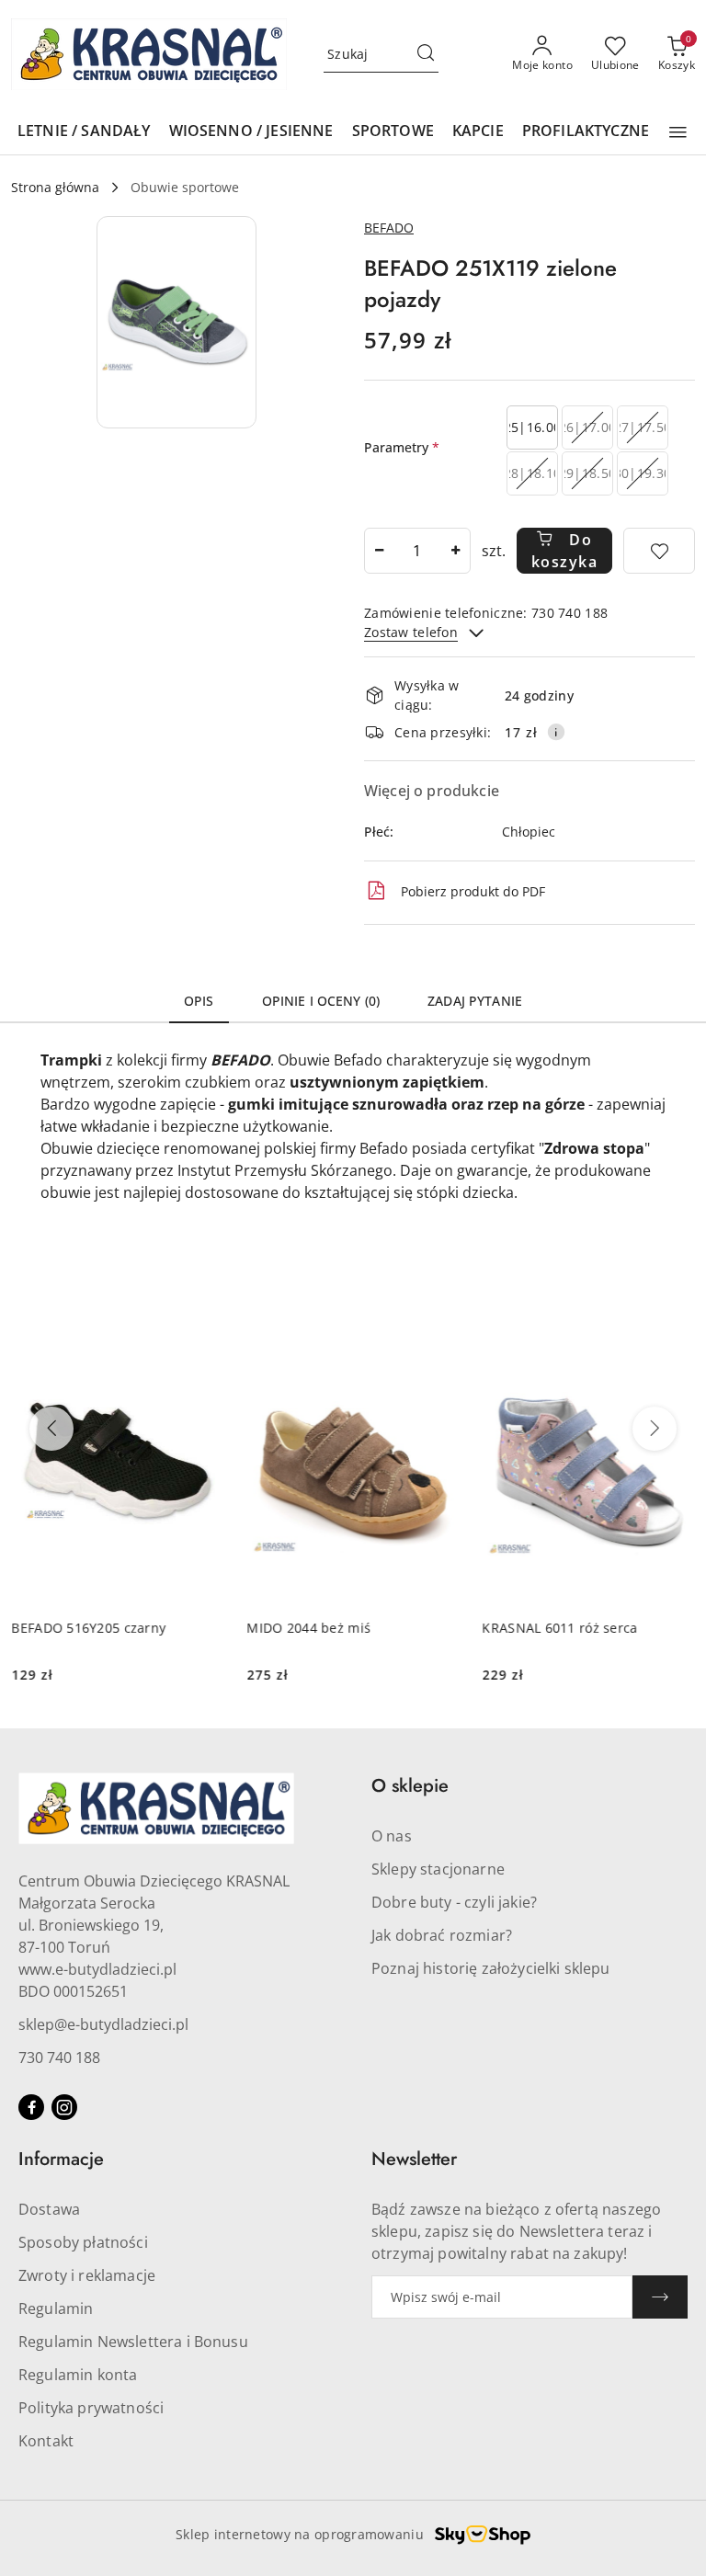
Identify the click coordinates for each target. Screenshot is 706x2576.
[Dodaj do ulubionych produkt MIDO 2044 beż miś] (438, 1341)
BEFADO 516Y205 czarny (88, 1628)
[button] (678, 132)
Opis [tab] (199, 1001)
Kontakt (46, 2441)
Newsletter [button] (414, 2159)
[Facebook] (31, 2107)
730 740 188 (59, 2057)
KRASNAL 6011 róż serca (559, 1628)
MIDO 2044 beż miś (308, 1628)
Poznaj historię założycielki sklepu (491, 1968)
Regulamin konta (78, 2375)
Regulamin (56, 2308)
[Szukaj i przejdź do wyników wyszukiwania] (426, 54)
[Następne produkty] (655, 1429)
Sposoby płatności (83, 2242)
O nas (392, 1836)
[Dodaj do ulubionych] (659, 551)
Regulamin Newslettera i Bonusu (133, 2342)
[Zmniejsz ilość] (379, 551)
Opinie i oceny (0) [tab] (321, 1001)
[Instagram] (64, 2107)
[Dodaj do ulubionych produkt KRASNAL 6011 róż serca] (674, 1341)
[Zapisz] (660, 2297)
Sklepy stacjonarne (438, 1869)
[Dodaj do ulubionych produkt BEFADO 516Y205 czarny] (203, 1341)
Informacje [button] (61, 2159)
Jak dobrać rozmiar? (442, 1935)
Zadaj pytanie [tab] (475, 1001)
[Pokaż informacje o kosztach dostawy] (556, 732)
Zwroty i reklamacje (87, 2275)
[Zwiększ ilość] (456, 551)
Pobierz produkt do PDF (473, 891)
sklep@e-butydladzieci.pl (103, 2024)
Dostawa (49, 2209)
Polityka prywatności (91, 2408)
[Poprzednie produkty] (51, 1429)
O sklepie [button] (410, 1786)
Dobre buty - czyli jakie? (454, 1902)
